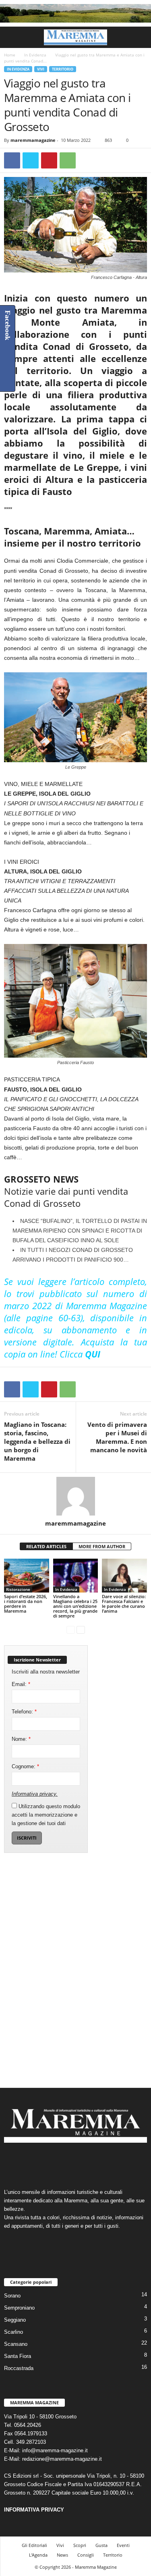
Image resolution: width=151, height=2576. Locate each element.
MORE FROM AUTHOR (102, 1546)
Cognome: (25, 1766)
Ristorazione (18, 1589)
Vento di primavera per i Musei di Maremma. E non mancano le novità (117, 1437)
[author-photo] (75, 1496)
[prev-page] (71, 1629)
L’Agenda (38, 2555)
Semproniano (19, 2308)
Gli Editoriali (34, 2545)
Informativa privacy (34, 1794)
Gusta (101, 2545)
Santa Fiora (18, 2356)
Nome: (21, 1739)
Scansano (16, 2344)
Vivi (41, 69)
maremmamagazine (33, 140)
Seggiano (15, 2320)
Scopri (80, 2545)
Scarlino (13, 2332)
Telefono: (24, 1712)
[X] (31, 160)
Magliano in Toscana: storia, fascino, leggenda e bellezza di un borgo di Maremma (37, 1441)
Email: (21, 1684)
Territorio (63, 69)
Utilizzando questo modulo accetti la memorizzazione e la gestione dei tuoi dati (46, 1815)
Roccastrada (19, 2368)
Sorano (12, 2296)
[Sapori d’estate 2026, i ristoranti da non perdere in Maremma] (27, 1575)
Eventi (123, 2545)
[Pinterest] (49, 160)
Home (10, 55)
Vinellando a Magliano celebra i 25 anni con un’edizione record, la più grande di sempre (75, 1606)
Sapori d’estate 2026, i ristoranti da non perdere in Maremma (26, 1604)
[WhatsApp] (68, 160)
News (62, 2555)
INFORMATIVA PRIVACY (34, 2510)
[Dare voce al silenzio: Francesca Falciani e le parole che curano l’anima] (124, 1575)
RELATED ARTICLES (46, 1546)
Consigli (86, 2555)
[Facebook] (12, 160)
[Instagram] (68, 2162)
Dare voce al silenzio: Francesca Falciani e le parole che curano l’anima (124, 1604)
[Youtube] (100, 2162)
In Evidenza (35, 55)
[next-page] (81, 1629)
